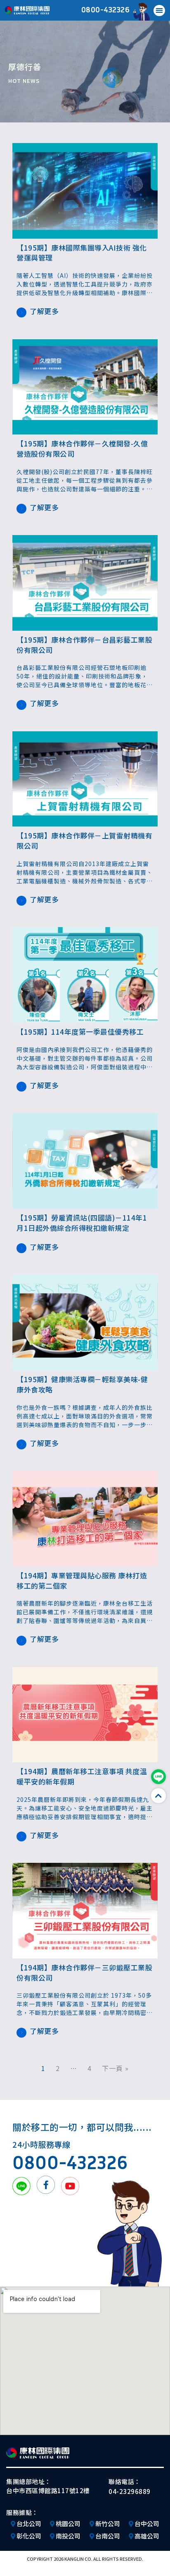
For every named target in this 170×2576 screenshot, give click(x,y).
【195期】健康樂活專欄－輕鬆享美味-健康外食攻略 (82, 1384)
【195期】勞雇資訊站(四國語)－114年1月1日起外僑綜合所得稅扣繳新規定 (82, 1223)
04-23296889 (130, 2491)
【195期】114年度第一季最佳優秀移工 (80, 1032)
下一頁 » (115, 2068)
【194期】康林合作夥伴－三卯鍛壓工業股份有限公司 (84, 1973)
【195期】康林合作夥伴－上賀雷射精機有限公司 (84, 841)
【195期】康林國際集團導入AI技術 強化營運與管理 (82, 253)
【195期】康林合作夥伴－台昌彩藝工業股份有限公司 (84, 645)
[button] (159, 11)
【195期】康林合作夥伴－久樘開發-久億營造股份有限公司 (82, 449)
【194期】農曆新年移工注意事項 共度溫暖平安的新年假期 (82, 1776)
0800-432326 (106, 9)
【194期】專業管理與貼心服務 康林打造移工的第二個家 (82, 1580)
